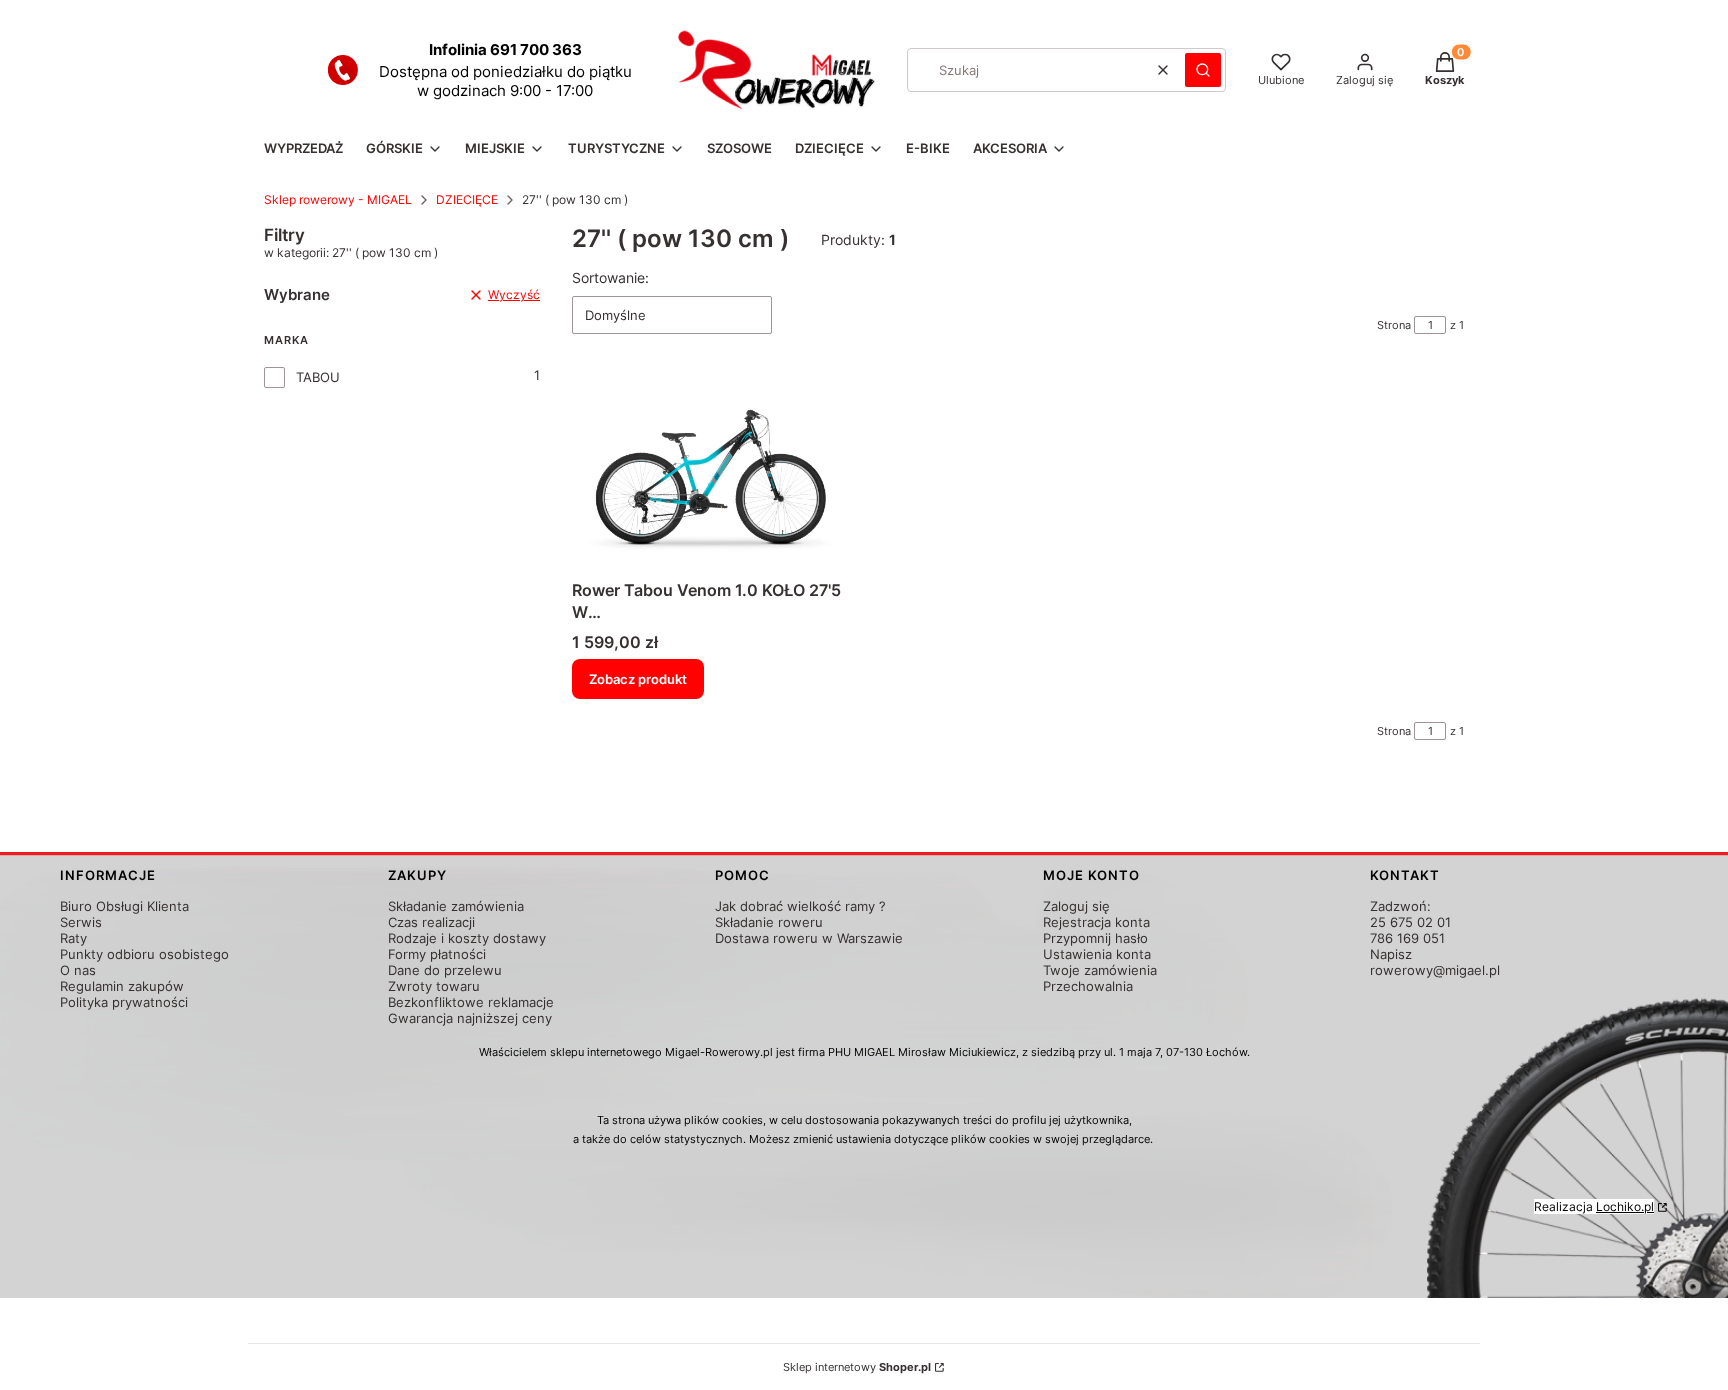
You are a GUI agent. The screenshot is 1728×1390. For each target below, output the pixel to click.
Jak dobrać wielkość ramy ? (800, 906)
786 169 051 (1407, 938)
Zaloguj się (1076, 906)
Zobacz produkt (638, 679)
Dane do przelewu (445, 970)
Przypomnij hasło (1095, 938)
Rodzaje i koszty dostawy (467, 938)
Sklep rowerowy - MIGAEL (338, 199)
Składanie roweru (769, 922)
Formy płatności (437, 954)
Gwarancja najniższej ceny (470, 1018)
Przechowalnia (1088, 986)
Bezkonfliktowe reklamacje (471, 1002)
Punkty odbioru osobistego (144, 954)
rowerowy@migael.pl (1435, 970)
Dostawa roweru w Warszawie (809, 938)
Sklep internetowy (857, 1367)
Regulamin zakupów (122, 986)
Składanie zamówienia (456, 906)
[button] (1203, 70)
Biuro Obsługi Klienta (124, 906)
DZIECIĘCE (467, 199)
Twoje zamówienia (1100, 970)
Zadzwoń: (1400, 906)
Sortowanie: (610, 277)
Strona (1394, 325)
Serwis (81, 922)
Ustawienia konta (1097, 954)
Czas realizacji (431, 922)
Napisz (1391, 954)
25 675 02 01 (1410, 922)
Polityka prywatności (124, 1002)
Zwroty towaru (434, 986)
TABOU (318, 377)
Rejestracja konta (1096, 922)
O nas (78, 970)
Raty (73, 938)
